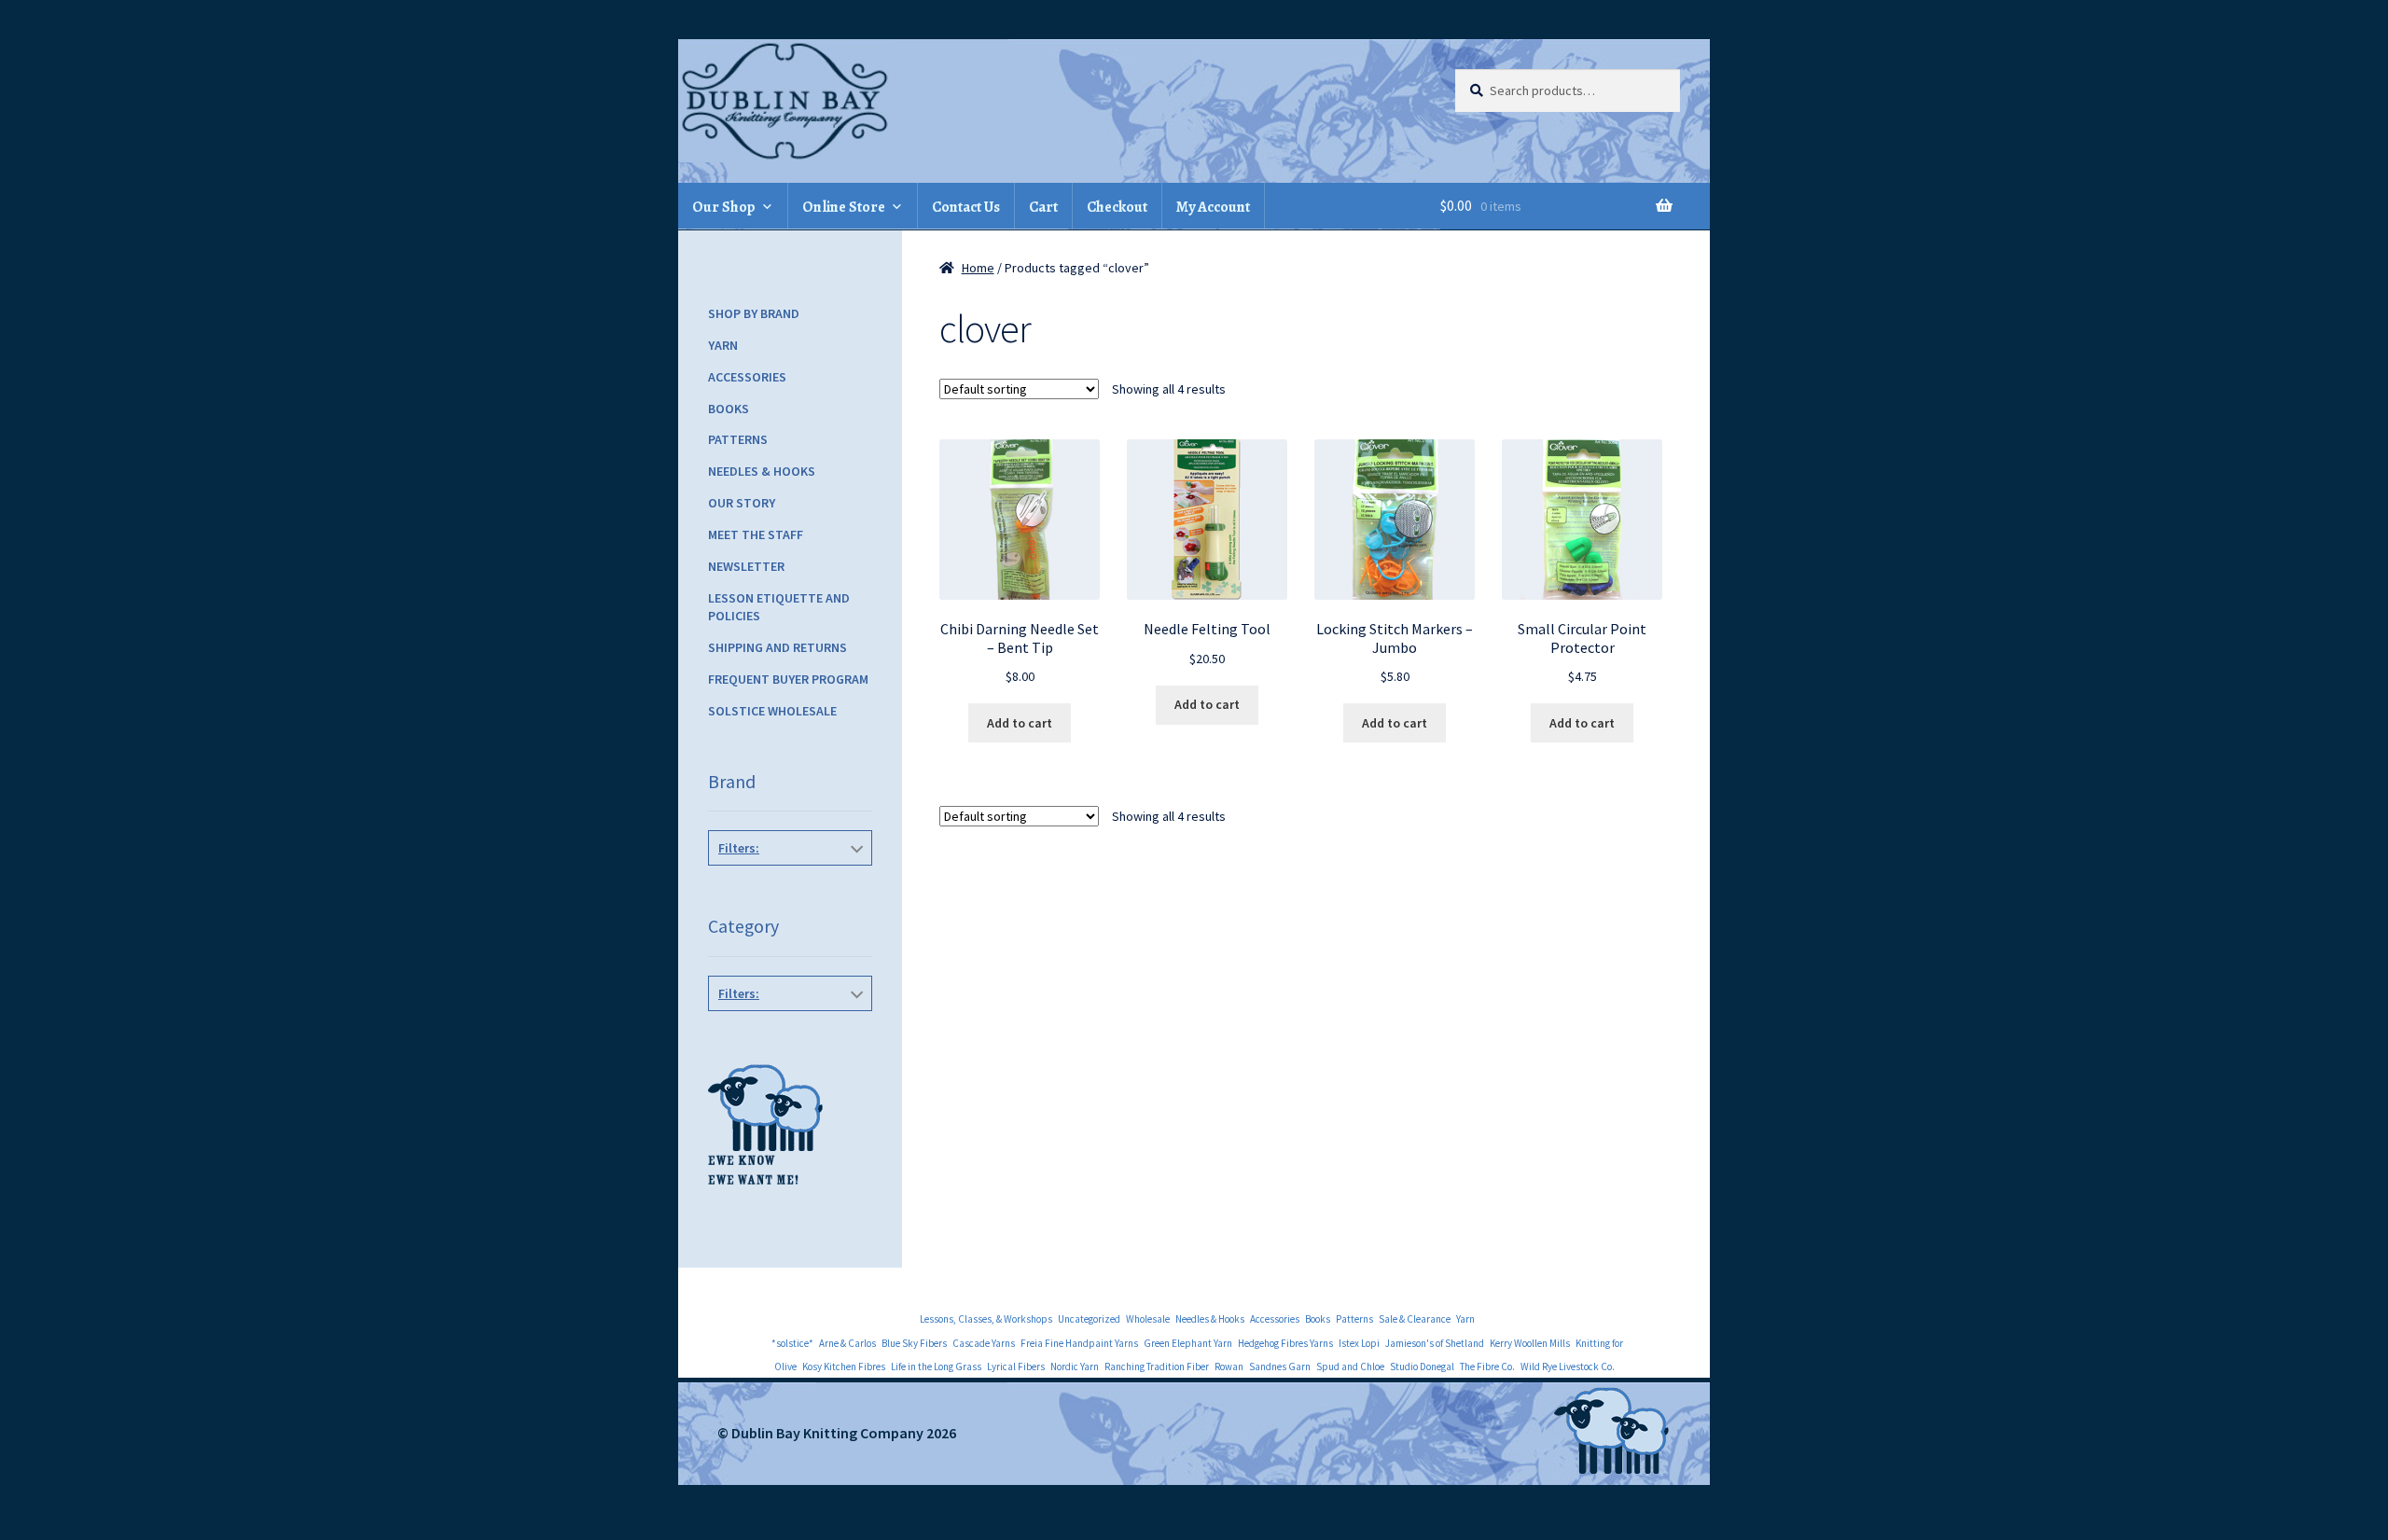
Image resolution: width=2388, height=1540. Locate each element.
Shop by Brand (754, 313)
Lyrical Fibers (1016, 1367)
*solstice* (792, 1343)
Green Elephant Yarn (1188, 1343)
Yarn (723, 345)
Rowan (1229, 1367)
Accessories (747, 377)
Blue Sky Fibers (914, 1343)
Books (729, 409)
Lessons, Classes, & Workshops (986, 1319)
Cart (1043, 207)
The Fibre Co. (1487, 1367)
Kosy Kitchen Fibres (844, 1367)
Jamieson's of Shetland (1435, 1343)
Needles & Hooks (762, 471)
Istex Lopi (1359, 1343)
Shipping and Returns (777, 647)
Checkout (1117, 207)
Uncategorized (1089, 1319)
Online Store (844, 207)
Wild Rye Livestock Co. (1568, 1367)
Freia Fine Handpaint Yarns (1079, 1343)
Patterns (738, 439)
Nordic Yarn (1075, 1367)
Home (978, 268)
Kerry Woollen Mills (1530, 1343)
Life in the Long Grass (936, 1367)
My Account (1213, 207)
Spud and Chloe (1350, 1367)
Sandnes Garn (1280, 1367)
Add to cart (1020, 723)
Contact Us (966, 207)
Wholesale (1148, 1319)
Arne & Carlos (847, 1343)
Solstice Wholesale (772, 711)
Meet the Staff (756, 534)
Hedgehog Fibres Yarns (1285, 1343)
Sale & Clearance (1415, 1319)
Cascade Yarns (984, 1343)
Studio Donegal (1422, 1367)
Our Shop (724, 207)
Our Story (742, 503)
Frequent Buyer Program (788, 679)
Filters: (739, 848)
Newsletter (746, 566)
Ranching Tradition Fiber (1157, 1367)
